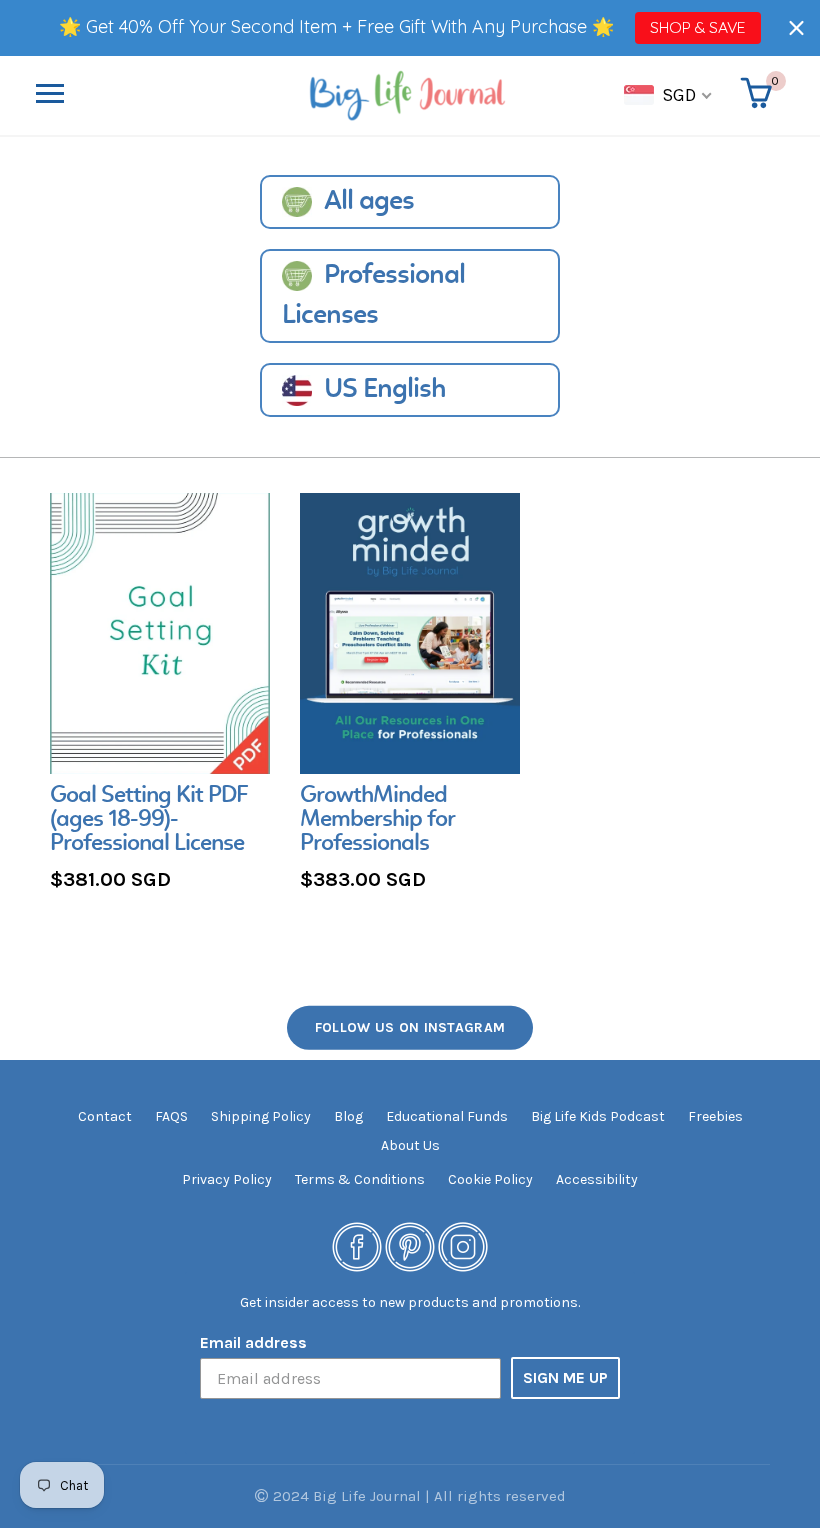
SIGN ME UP (565, 1377)
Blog (348, 1116)
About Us (410, 1145)
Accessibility (597, 1179)
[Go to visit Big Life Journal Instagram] (463, 1245)
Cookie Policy (490, 1179)
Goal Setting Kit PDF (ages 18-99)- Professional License (149, 820)
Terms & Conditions (360, 1179)
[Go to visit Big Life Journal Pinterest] (410, 1245)
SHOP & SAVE (697, 27)
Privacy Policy (227, 1179)
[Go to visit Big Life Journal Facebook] (357, 1245)
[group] (160, 694)
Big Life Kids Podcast (598, 1116)
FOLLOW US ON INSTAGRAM (410, 1027)
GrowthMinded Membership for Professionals (377, 820)
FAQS (171, 1116)
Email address (253, 1342)
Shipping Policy (261, 1116)
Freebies (715, 1116)
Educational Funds (447, 1116)
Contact (105, 1116)
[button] (796, 27)
